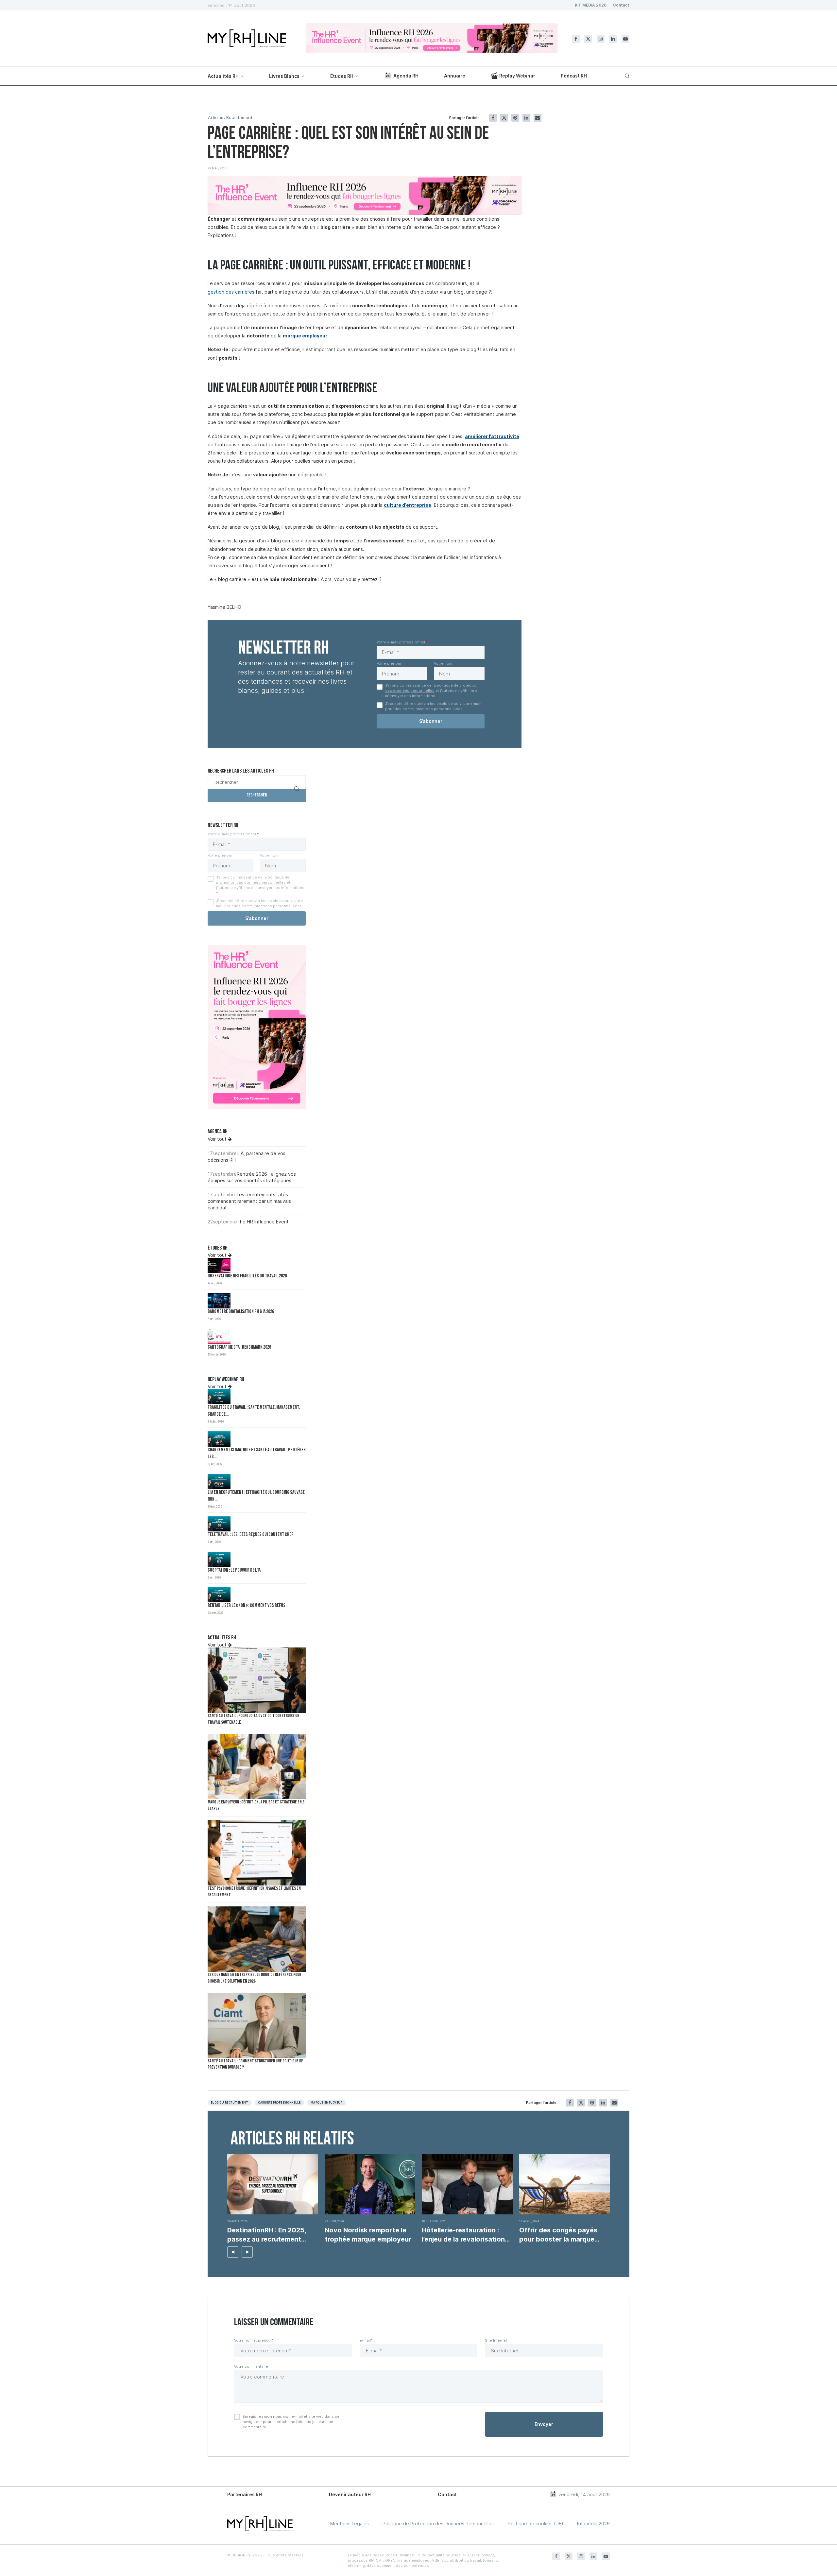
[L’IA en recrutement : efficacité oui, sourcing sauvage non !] (219, 1482)
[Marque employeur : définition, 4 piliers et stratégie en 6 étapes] (257, 1766)
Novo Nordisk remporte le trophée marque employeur (368, 2235)
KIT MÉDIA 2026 (591, 5)
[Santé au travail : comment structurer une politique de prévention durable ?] (257, 2025)
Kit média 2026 (593, 2524)
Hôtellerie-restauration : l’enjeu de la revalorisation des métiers (463, 2235)
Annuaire (455, 76)
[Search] (626, 76)
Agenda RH (406, 76)
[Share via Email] (538, 118)
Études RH (342, 76)
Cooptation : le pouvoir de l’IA (234, 1570)
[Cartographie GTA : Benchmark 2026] (219, 1336)
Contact (621, 5)
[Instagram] (601, 39)
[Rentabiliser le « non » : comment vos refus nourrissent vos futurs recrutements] (219, 1595)
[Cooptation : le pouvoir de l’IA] (219, 1559)
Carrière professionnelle (279, 2103)
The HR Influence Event (263, 1222)
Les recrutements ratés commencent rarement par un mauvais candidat (249, 1201)
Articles (216, 118)
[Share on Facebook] (493, 118)
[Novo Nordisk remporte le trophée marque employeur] (370, 2184)
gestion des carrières (231, 292)
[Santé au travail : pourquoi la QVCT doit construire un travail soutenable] (257, 1680)
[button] (233, 2252)
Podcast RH (574, 76)
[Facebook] (576, 39)
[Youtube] (625, 39)
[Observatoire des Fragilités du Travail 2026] (219, 1265)
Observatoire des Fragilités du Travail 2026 (247, 1276)
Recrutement (239, 118)
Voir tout (218, 1139)
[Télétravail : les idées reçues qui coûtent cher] (219, 1524)
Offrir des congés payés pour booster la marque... (559, 2235)
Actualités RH (223, 76)
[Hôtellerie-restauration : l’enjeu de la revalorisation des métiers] (467, 2184)
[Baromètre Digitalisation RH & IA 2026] (219, 1301)
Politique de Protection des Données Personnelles (438, 2524)
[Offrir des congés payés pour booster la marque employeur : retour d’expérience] (565, 2184)
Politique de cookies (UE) (536, 2524)
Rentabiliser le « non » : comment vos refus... (248, 1606)
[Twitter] (588, 39)
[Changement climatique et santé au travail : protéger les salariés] (219, 1439)
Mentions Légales (350, 2524)
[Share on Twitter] (504, 118)
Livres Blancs (284, 76)
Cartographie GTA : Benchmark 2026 (239, 1348)
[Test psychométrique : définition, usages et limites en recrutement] (257, 1853)
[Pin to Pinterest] (515, 118)
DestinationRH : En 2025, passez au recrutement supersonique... (267, 2235)
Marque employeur (327, 2103)
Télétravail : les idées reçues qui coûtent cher (251, 1535)
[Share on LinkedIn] (526, 118)
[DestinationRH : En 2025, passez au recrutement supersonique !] (273, 2184)
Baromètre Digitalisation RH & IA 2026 (241, 1312)
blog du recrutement (230, 2103)
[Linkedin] (613, 39)
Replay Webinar (517, 76)
